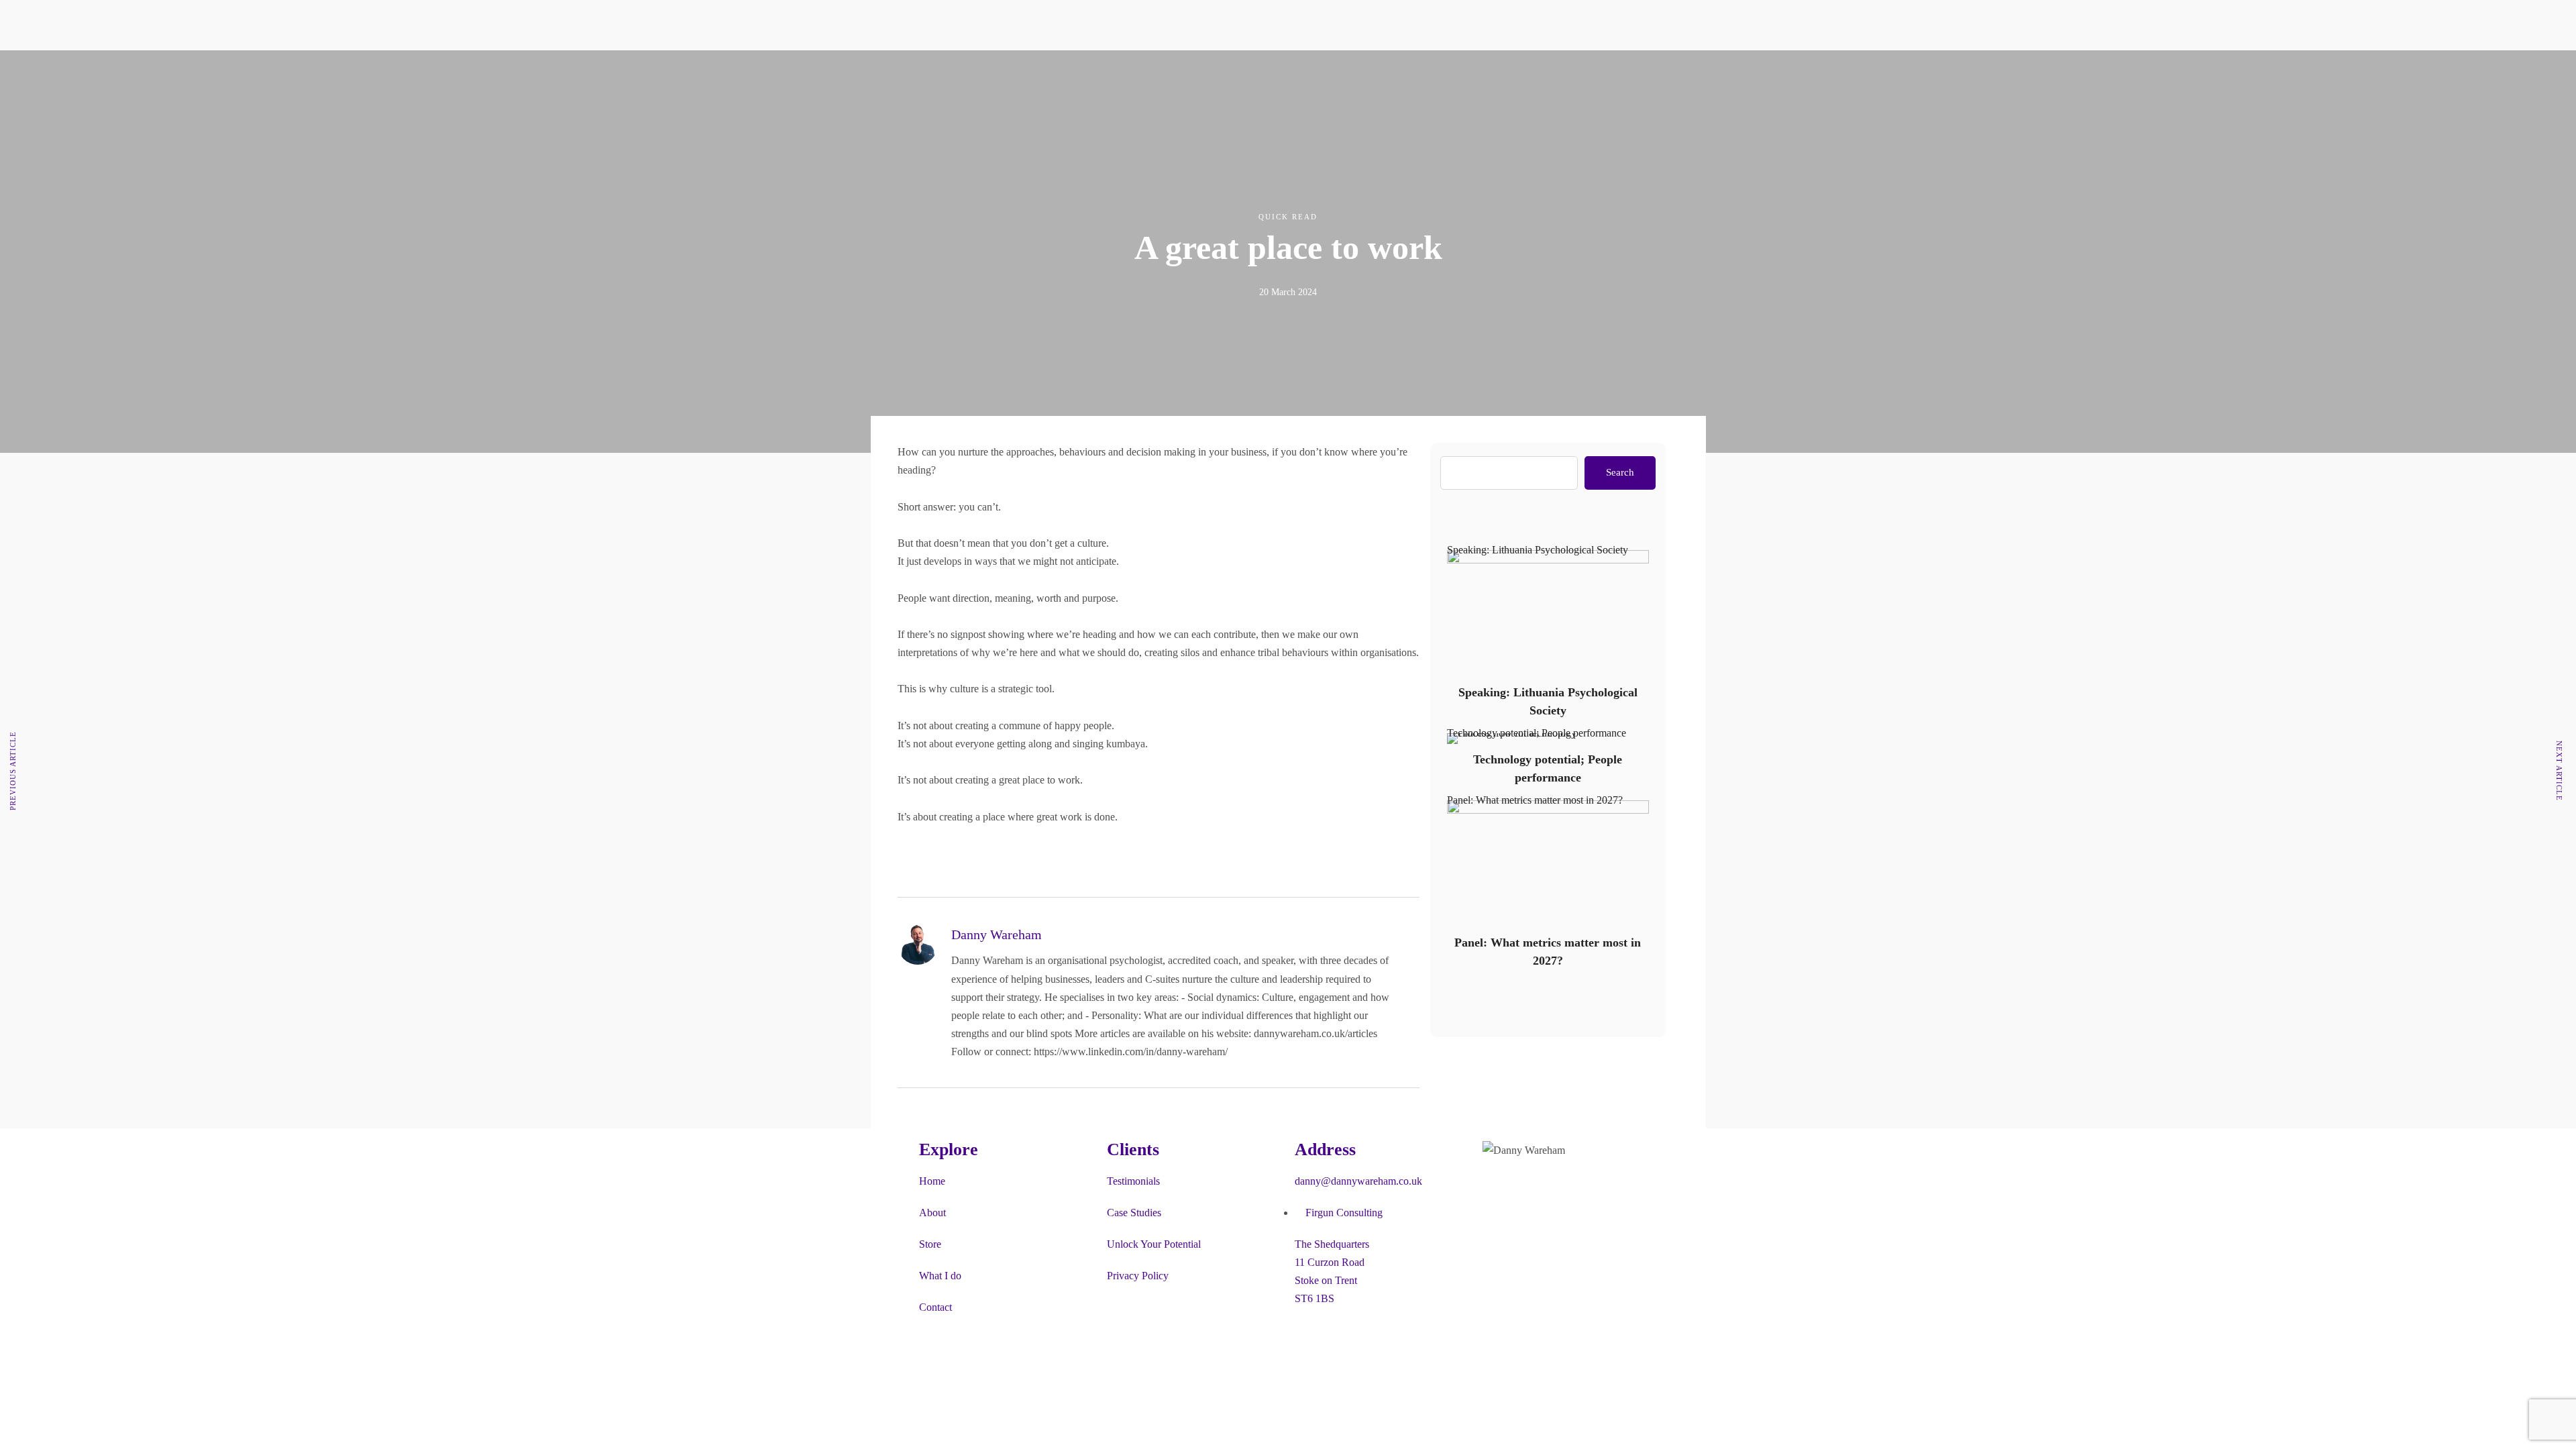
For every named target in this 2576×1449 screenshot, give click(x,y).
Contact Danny (1546, 89)
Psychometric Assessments (1018, 107)
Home (932, 1181)
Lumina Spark (1107, 107)
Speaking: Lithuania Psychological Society (1538, 550)
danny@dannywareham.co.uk (1358, 1181)
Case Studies (1134, 1213)
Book (1088, 89)
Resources (1437, 16)
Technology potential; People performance (1537, 733)
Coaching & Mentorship (1013, 34)
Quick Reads (1443, 34)
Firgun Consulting (1553, 107)
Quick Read (1288, 217)
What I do (940, 1276)
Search (1620, 472)
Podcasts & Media (1454, 71)
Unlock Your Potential (1154, 1244)
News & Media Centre (1463, 89)
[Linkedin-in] (1432, 140)
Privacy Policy (1138, 1276)
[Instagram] (1536, 1189)
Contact (1531, 71)
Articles (1432, 52)
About (919, 89)
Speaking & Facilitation (1011, 71)
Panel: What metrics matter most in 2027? (1535, 800)
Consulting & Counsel (1009, 52)
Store (1088, 71)
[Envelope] (1572, 1189)
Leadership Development (1015, 89)
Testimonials (932, 107)
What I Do (984, 16)
